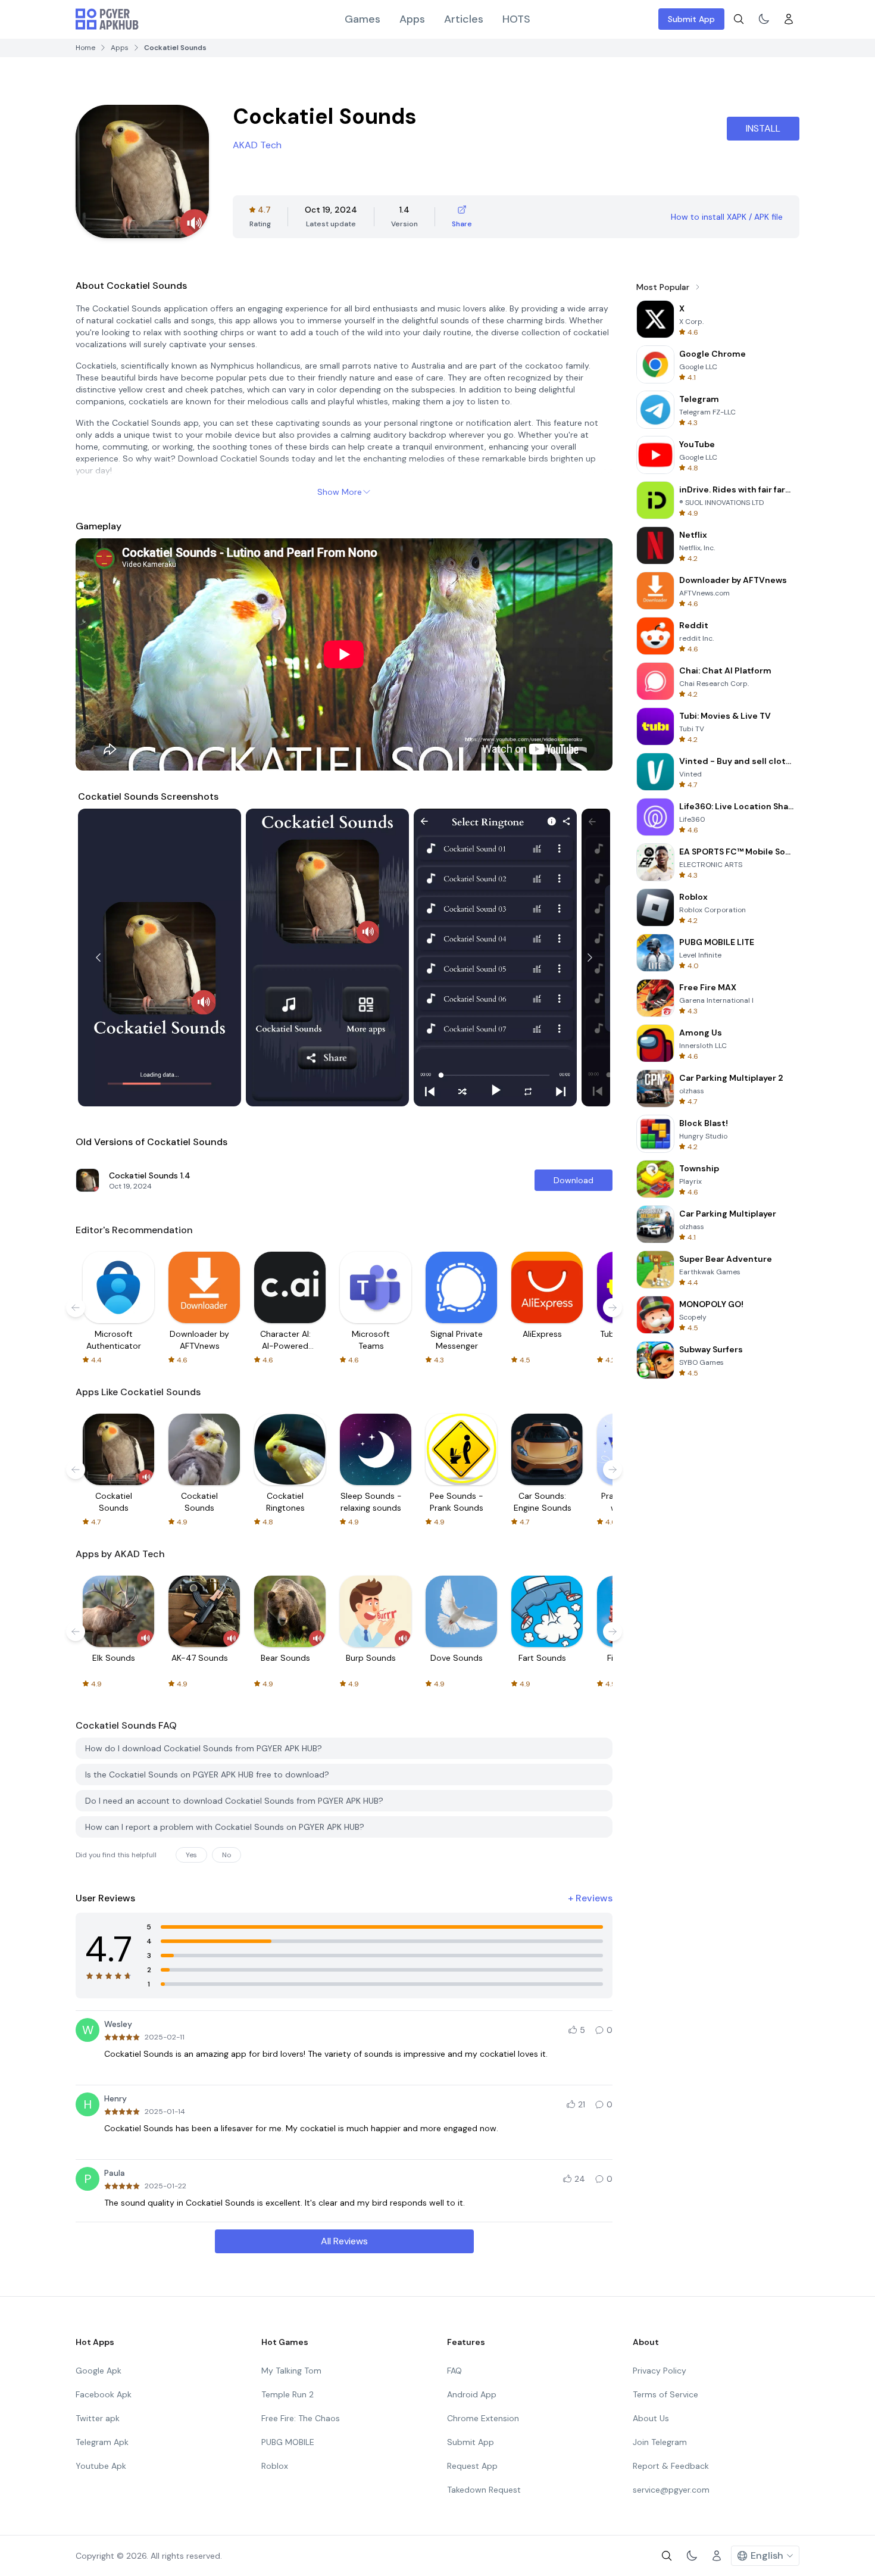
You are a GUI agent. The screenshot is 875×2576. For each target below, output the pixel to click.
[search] (739, 19)
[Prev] (98, 958)
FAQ (454, 2371)
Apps (412, 19)
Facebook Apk (104, 2394)
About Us (651, 2418)
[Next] (590, 958)
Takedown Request (484, 2490)
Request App (472, 2466)
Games (362, 19)
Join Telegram (660, 2442)
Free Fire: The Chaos (301, 2418)
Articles (464, 19)
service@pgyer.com (671, 2490)
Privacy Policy (660, 2371)
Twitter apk (98, 2418)
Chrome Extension (483, 2418)
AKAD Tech (257, 145)
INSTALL (763, 128)
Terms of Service (665, 2394)
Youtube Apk (101, 2466)
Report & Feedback (671, 2466)
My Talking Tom (291, 2371)
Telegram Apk (102, 2442)
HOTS (516, 19)
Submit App (691, 19)
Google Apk (99, 2371)
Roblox (275, 2466)
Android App (472, 2394)
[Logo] (107, 19)
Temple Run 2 (287, 2394)
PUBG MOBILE (288, 2442)
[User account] (789, 19)
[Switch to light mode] (764, 19)
